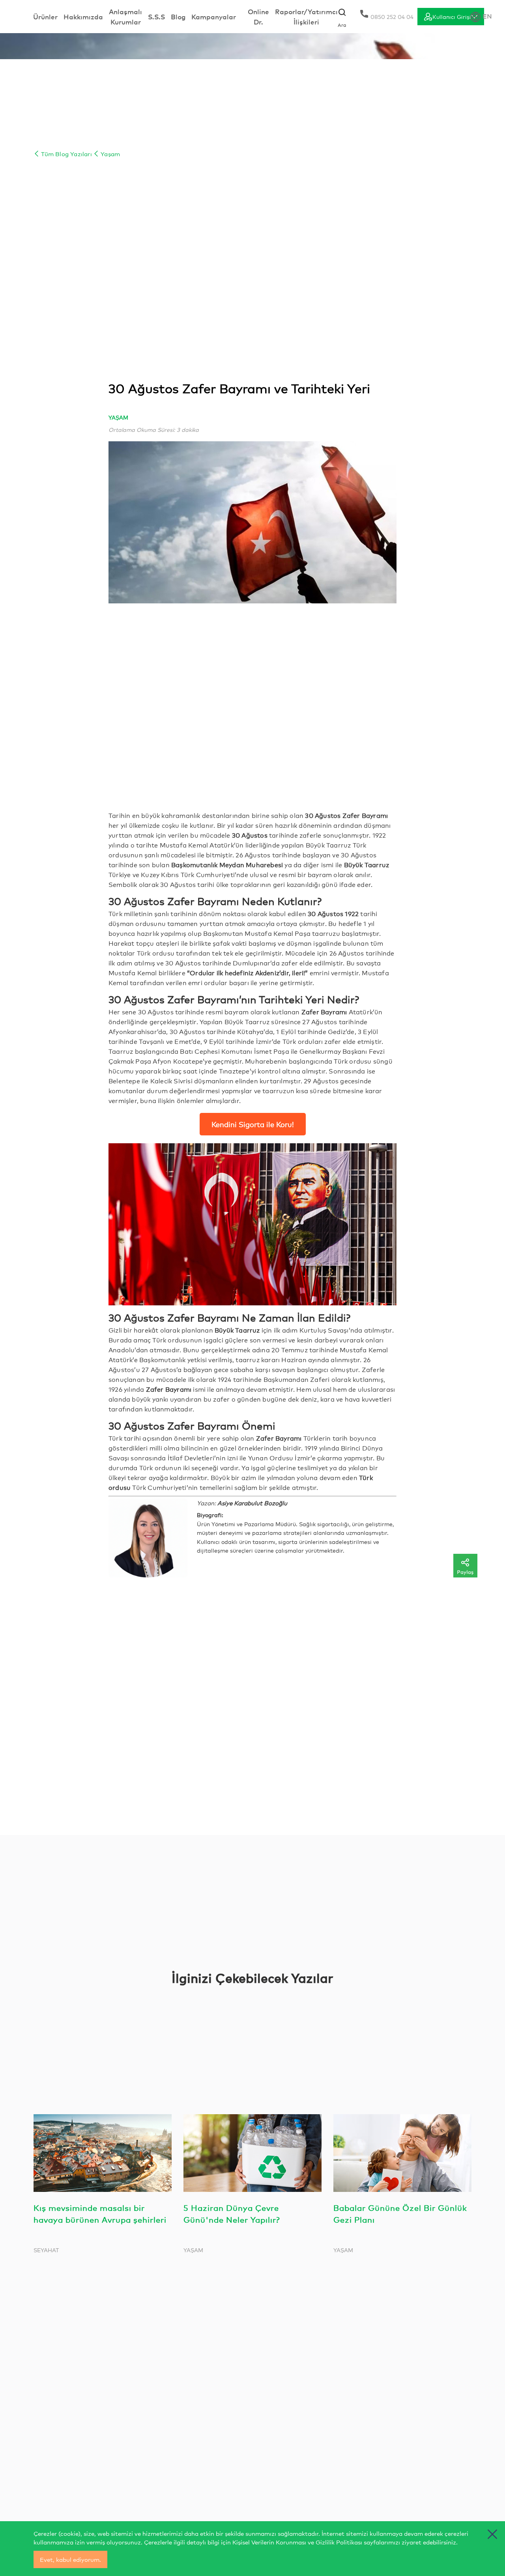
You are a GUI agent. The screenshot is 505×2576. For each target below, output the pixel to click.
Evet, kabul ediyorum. (70, 2559)
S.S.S (156, 16)
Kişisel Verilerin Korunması (269, 2542)
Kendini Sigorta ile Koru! (253, 1124)
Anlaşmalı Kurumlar (125, 16)
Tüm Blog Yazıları (66, 154)
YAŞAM (118, 417)
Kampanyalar (214, 16)
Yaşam (109, 154)
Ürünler (45, 16)
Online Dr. (258, 16)
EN (487, 16)
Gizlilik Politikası (339, 2542)
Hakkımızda (83, 16)
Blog (178, 16)
